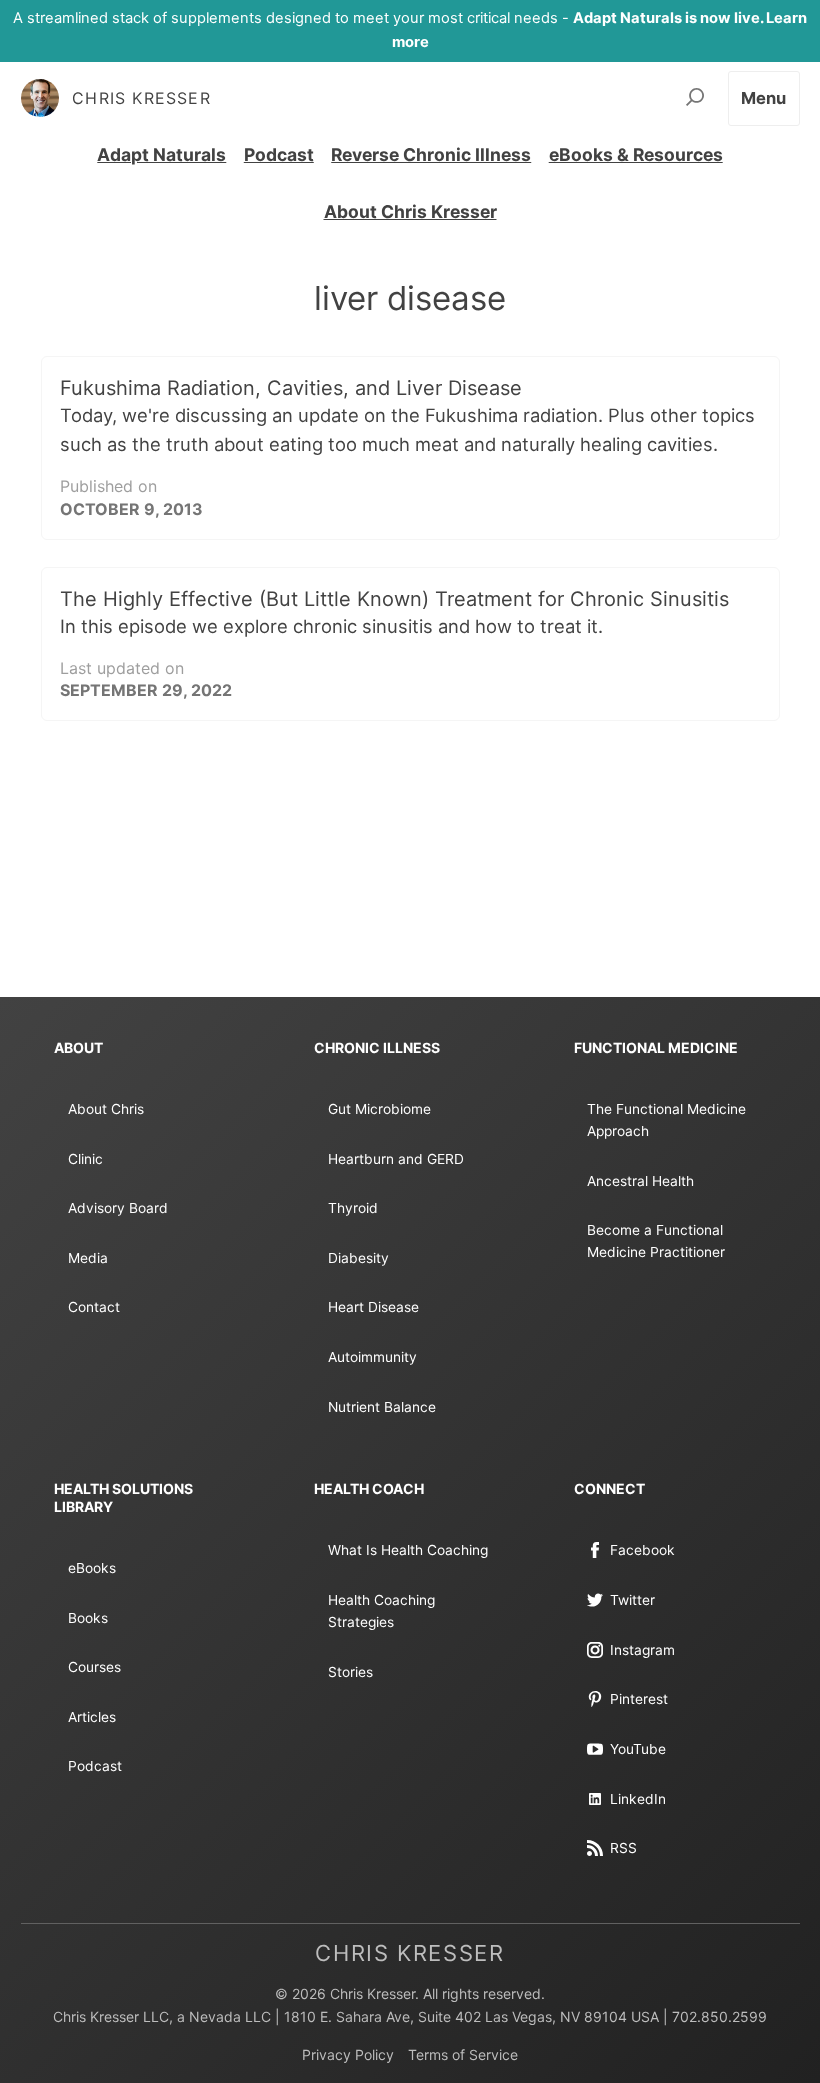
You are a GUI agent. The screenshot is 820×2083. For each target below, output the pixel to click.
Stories (350, 1672)
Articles (92, 1717)
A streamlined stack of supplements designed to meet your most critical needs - (410, 30)
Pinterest (639, 1699)
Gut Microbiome (379, 1109)
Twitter (632, 1600)
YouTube (638, 1749)
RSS (623, 1848)
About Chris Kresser (410, 211)
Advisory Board (118, 1208)
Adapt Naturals (161, 154)
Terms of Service (463, 2054)
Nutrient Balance (382, 1407)
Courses (94, 1667)
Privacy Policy (348, 2054)
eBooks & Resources (636, 154)
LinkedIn (638, 1799)
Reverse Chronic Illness (431, 154)
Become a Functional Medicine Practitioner (656, 1241)
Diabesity (358, 1258)
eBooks (92, 1568)
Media (88, 1258)
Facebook (642, 1550)
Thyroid (353, 1208)
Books (88, 1618)
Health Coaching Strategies (381, 1611)
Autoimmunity (372, 1357)
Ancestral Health (640, 1181)
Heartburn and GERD (396, 1159)
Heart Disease (373, 1307)
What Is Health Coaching (408, 1550)
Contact (94, 1307)
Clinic (85, 1159)
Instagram (642, 1650)
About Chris (106, 1109)
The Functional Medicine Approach (666, 1120)
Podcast (279, 154)
